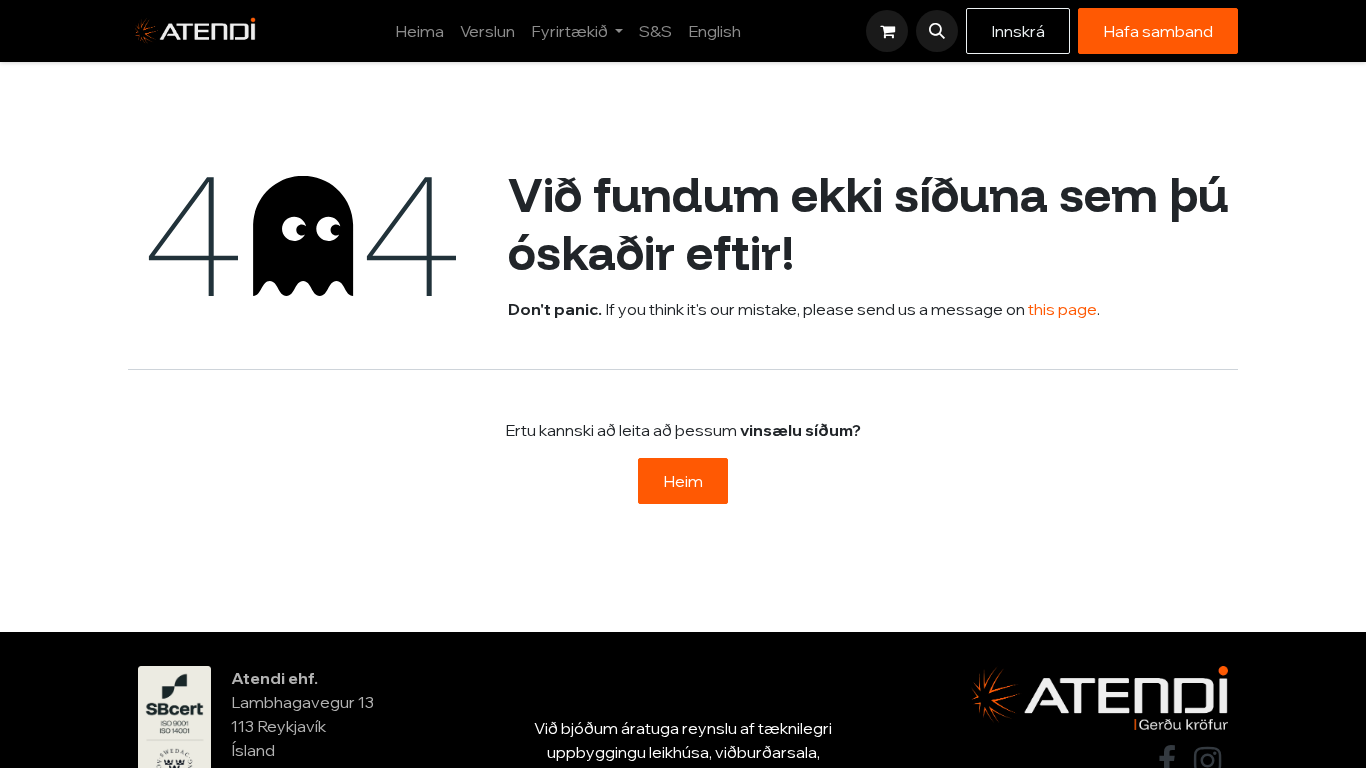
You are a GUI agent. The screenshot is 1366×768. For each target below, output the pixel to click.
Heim (683, 481)
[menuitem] (419, 31)
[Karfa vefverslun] (887, 31)
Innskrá (1018, 31)
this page (1062, 309)
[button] (937, 31)
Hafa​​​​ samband (1158, 31)
